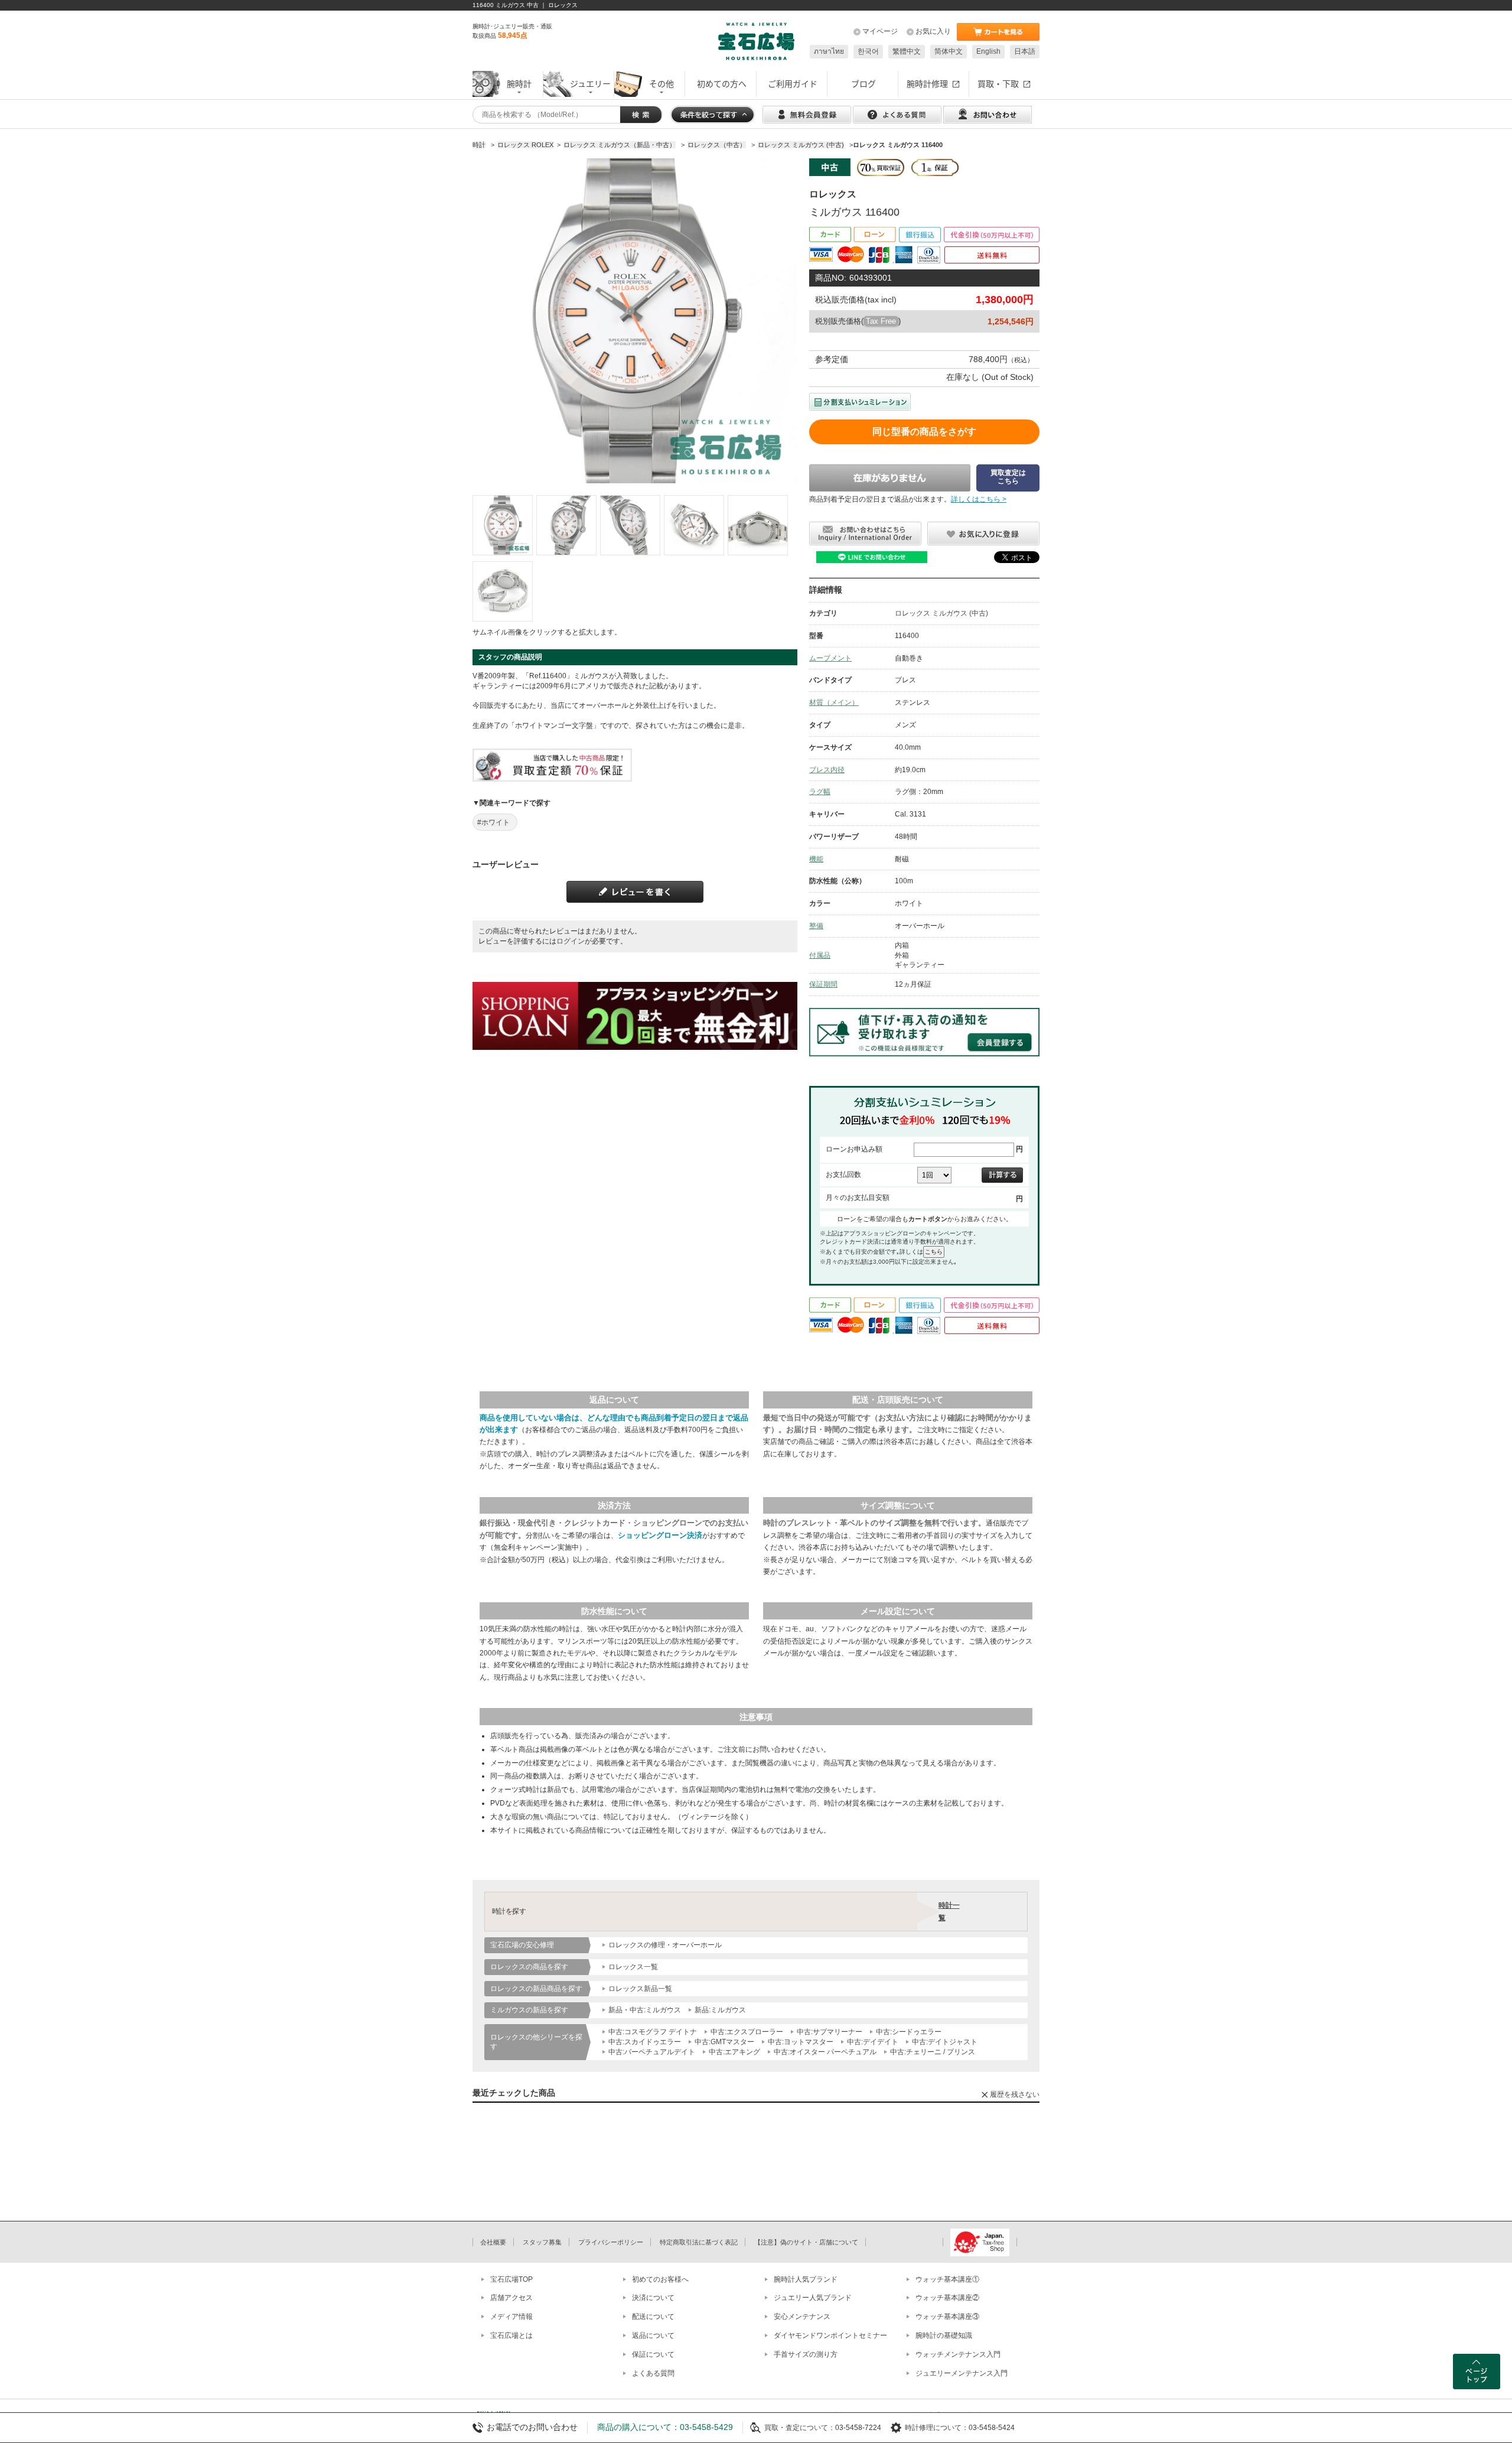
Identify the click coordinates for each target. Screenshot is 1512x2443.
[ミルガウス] (503, 525)
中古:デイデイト (873, 2042)
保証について (653, 2354)
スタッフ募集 (542, 2242)
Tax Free (881, 321)
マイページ (880, 31)
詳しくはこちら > (979, 499)
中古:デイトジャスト (945, 2042)
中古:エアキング (734, 2052)
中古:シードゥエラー (909, 2032)
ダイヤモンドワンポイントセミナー (830, 2335)
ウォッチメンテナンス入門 (958, 2354)
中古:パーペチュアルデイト (652, 2052)
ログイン (571, 941)
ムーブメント (830, 658)
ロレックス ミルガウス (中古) (941, 613)
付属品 (820, 955)
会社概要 (493, 2242)
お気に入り (933, 31)
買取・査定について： (800, 2428)
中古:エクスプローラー (747, 2032)
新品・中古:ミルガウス (645, 2010)
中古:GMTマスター (724, 2042)
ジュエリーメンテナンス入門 (962, 2373)
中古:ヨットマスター (801, 2042)
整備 (816, 926)
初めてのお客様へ (660, 2279)
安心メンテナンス (802, 2317)
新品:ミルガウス (720, 2010)
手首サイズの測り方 (806, 2354)
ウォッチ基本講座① (947, 2279)
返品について (653, 2335)
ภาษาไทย (829, 51)
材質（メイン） (834, 702)
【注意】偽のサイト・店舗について (806, 2242)
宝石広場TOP (511, 2279)
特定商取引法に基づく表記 (699, 2242)
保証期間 (823, 984)
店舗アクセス (511, 2298)
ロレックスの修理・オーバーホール (665, 1945)
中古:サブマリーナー (830, 2032)
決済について (653, 2298)
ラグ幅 (820, 792)
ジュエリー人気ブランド (813, 2298)
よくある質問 (653, 2373)
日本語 (1025, 51)
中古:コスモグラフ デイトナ (653, 2032)
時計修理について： (937, 2428)
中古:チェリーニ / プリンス (933, 2052)
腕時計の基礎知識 (944, 2335)
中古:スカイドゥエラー (645, 2042)
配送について (653, 2317)
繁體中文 (907, 51)
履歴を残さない (1015, 2094)
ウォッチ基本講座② (947, 2298)
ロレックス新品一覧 (640, 1989)
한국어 (868, 51)
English (988, 51)
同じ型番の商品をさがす (924, 432)
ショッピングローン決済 (660, 1535)
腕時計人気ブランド (806, 2279)
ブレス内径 (827, 770)
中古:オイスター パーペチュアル (825, 2052)
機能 (816, 859)
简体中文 (949, 51)
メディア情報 (511, 2317)
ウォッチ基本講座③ (947, 2317)
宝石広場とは (511, 2335)
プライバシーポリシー (611, 2242)
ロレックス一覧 (633, 1967)
